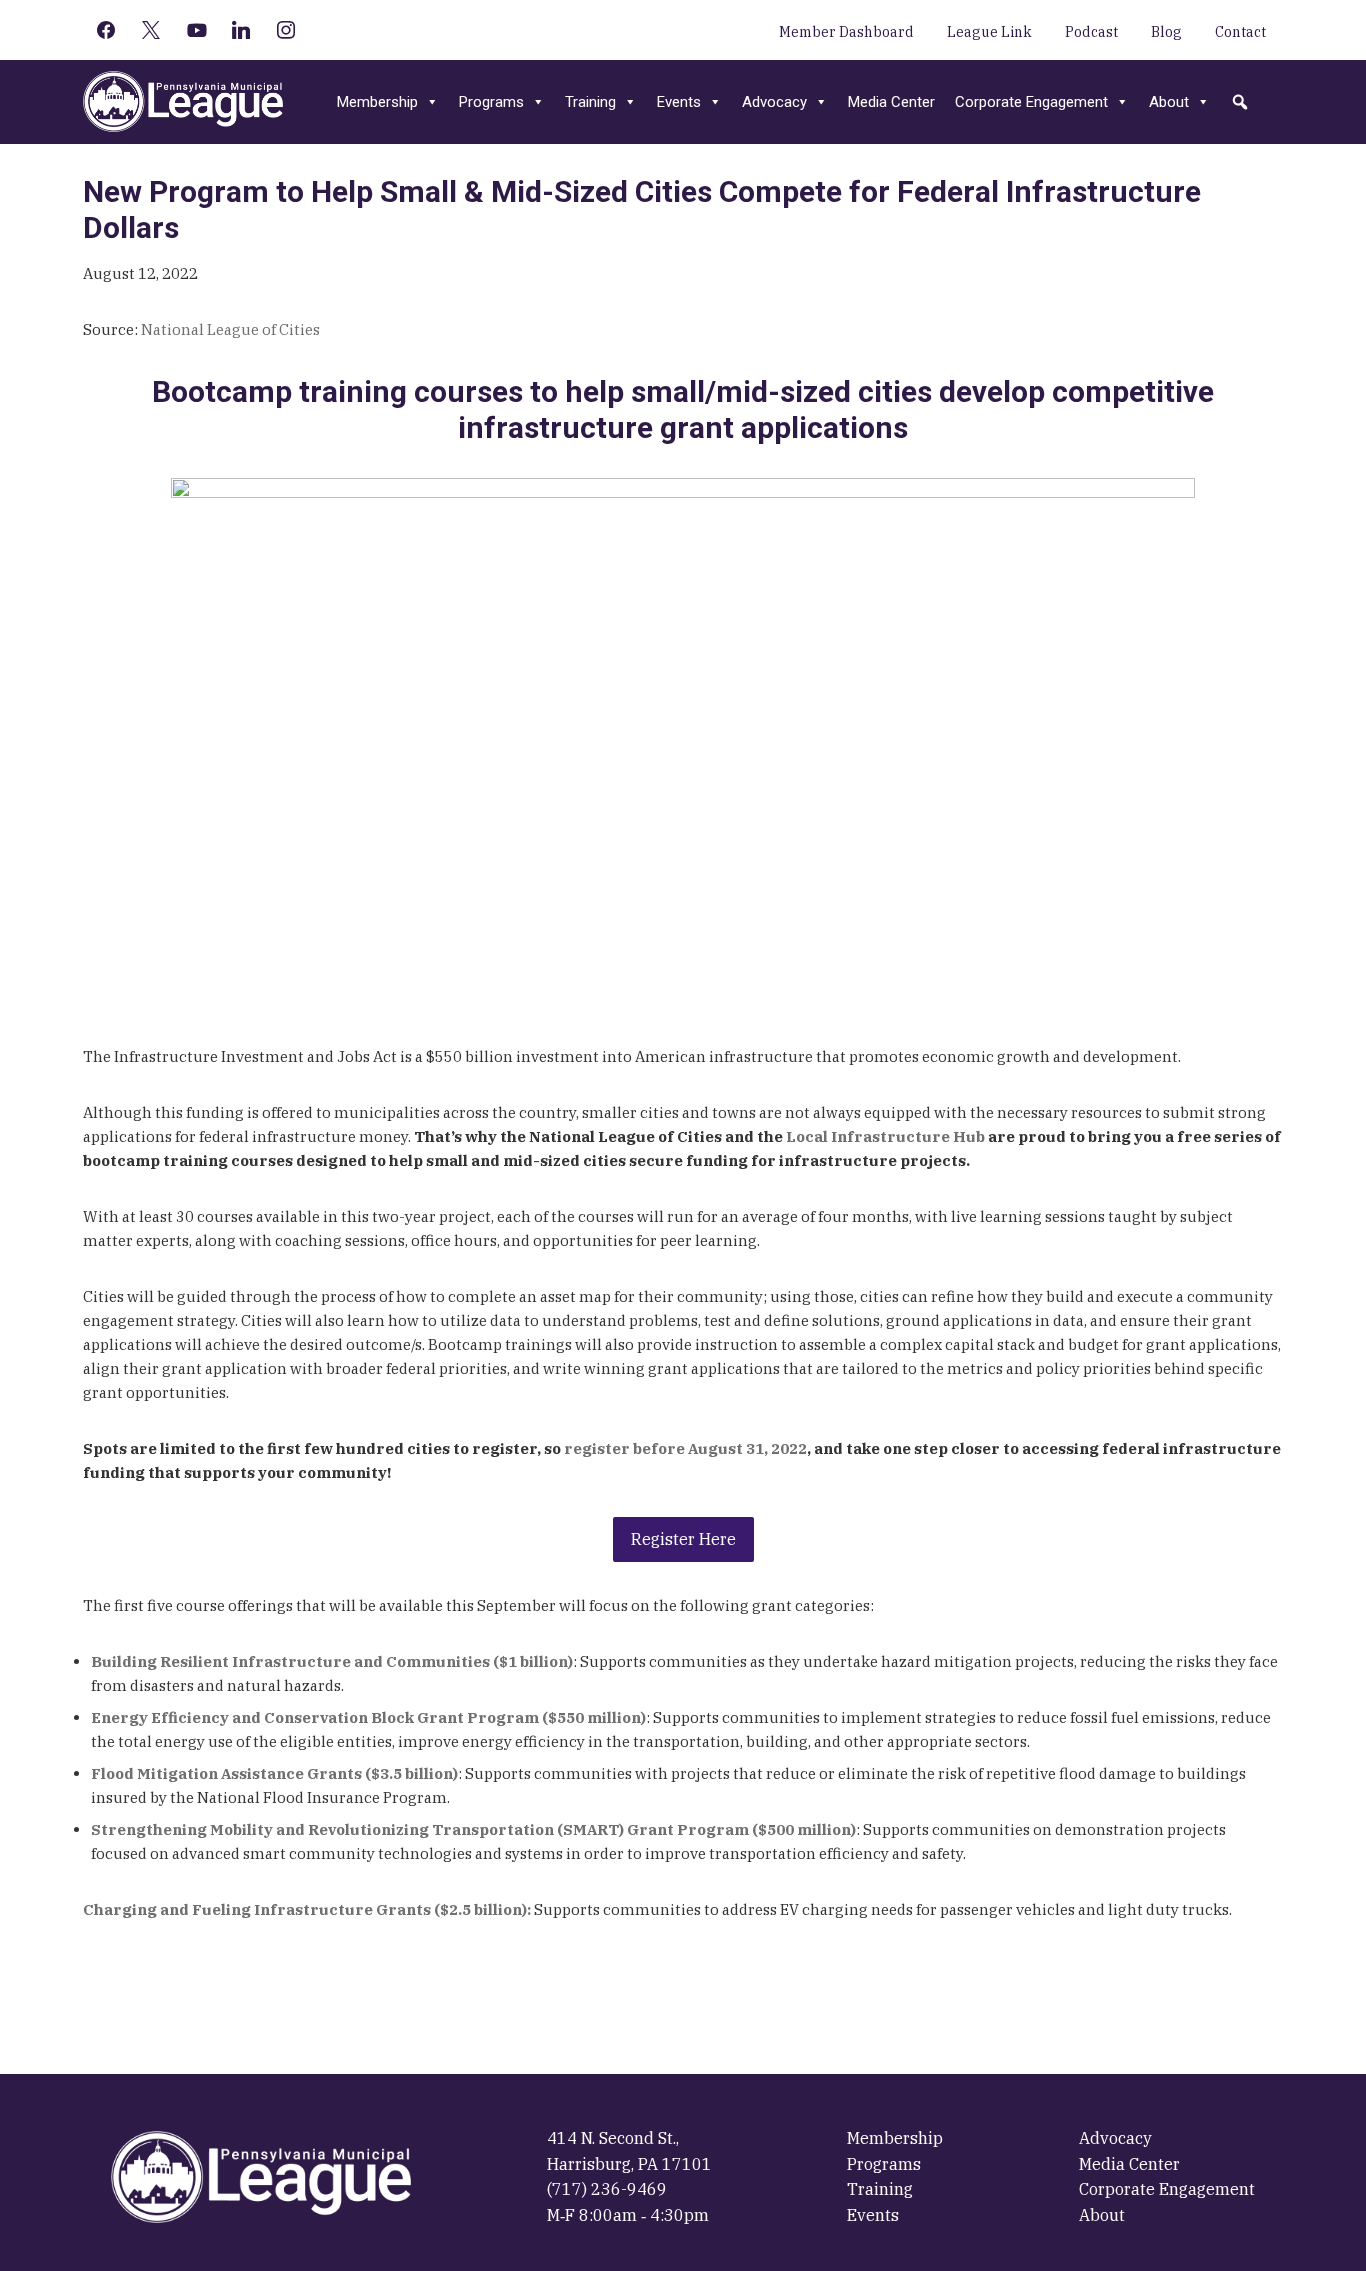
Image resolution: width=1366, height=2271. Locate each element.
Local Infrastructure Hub (884, 1136)
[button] (1240, 102)
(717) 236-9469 (607, 2189)
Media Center (891, 102)
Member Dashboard (846, 32)
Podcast (1091, 32)
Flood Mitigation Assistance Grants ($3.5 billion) (274, 1773)
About (1169, 102)
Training (590, 102)
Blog (1166, 32)
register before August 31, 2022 (685, 1448)
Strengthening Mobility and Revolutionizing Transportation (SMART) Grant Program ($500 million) (473, 1829)
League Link (989, 32)
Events (679, 102)
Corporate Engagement (1031, 102)
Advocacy (774, 102)
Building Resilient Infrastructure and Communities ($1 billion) (332, 1661)
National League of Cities (230, 329)
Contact (1240, 32)
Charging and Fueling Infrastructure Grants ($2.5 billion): (307, 1909)
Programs (491, 102)
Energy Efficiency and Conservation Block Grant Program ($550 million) (368, 1717)
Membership (377, 102)
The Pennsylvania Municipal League (183, 102)
